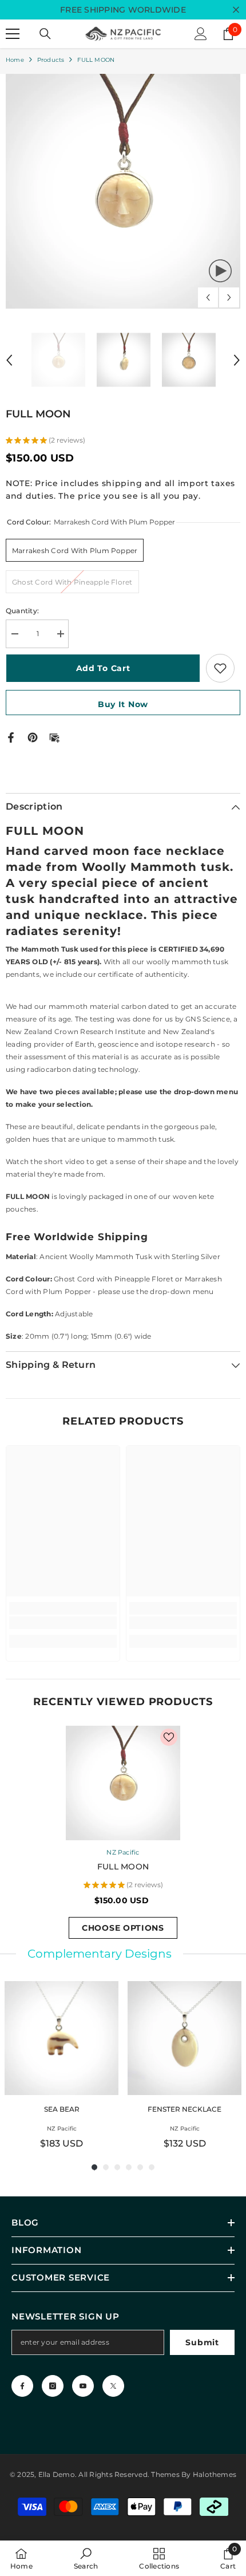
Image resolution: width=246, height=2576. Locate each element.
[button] (208, 297)
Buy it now (123, 704)
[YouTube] (83, 2386)
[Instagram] (53, 2386)
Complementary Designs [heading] (100, 1954)
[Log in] (201, 34)
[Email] (54, 737)
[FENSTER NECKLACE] (184, 2038)
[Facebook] (11, 737)
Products (51, 60)
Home (15, 60)
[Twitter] (113, 2386)
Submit (202, 2342)
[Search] (45, 34)
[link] (63, 1623)
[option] (123, 191)
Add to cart (103, 668)
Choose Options (123, 1928)
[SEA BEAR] (61, 2038)
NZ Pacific (123, 1852)
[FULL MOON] (123, 1783)
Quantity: (22, 611)
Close (236, 10)
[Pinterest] (33, 737)
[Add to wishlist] (220, 668)
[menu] (13, 34)
